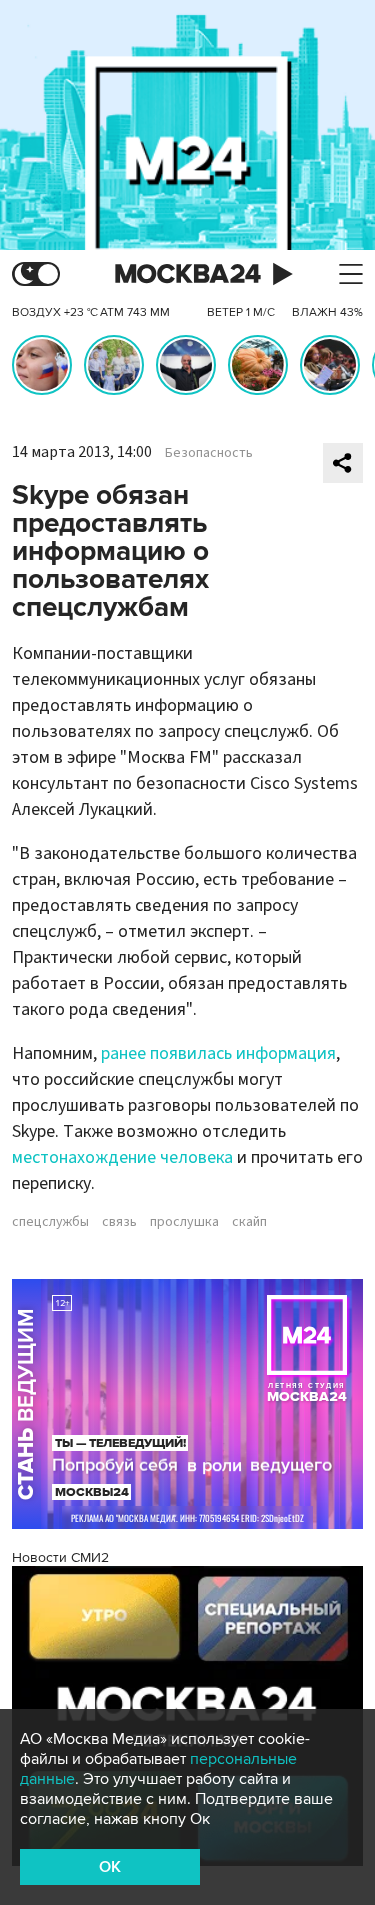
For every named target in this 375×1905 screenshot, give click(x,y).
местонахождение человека (122, 1157)
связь (119, 1222)
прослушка (184, 1222)
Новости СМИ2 (60, 1557)
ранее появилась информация (218, 1053)
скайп (249, 1222)
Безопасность (209, 453)
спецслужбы (50, 1222)
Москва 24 (188, 274)
